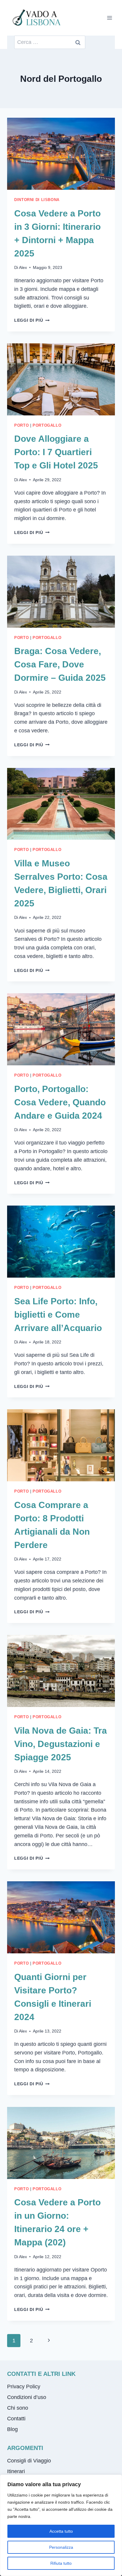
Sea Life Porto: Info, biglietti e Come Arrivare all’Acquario (58, 1315)
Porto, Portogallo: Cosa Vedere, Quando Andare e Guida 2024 (60, 1102)
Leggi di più (32, 320)
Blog (12, 2429)
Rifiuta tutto (61, 2563)
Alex (23, 267)
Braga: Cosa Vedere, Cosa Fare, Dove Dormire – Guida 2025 (60, 664)
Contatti (16, 2419)
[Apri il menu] (109, 18)
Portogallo (47, 425)
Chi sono (18, 2408)
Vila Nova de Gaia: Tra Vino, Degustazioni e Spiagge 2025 (61, 1744)
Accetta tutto (61, 2531)
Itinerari (16, 2471)
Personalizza (61, 2547)
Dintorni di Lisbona (37, 200)
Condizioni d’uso (27, 2397)
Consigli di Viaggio (29, 2461)
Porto (21, 425)
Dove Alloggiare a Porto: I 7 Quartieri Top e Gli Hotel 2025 (56, 452)
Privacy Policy (24, 2387)
